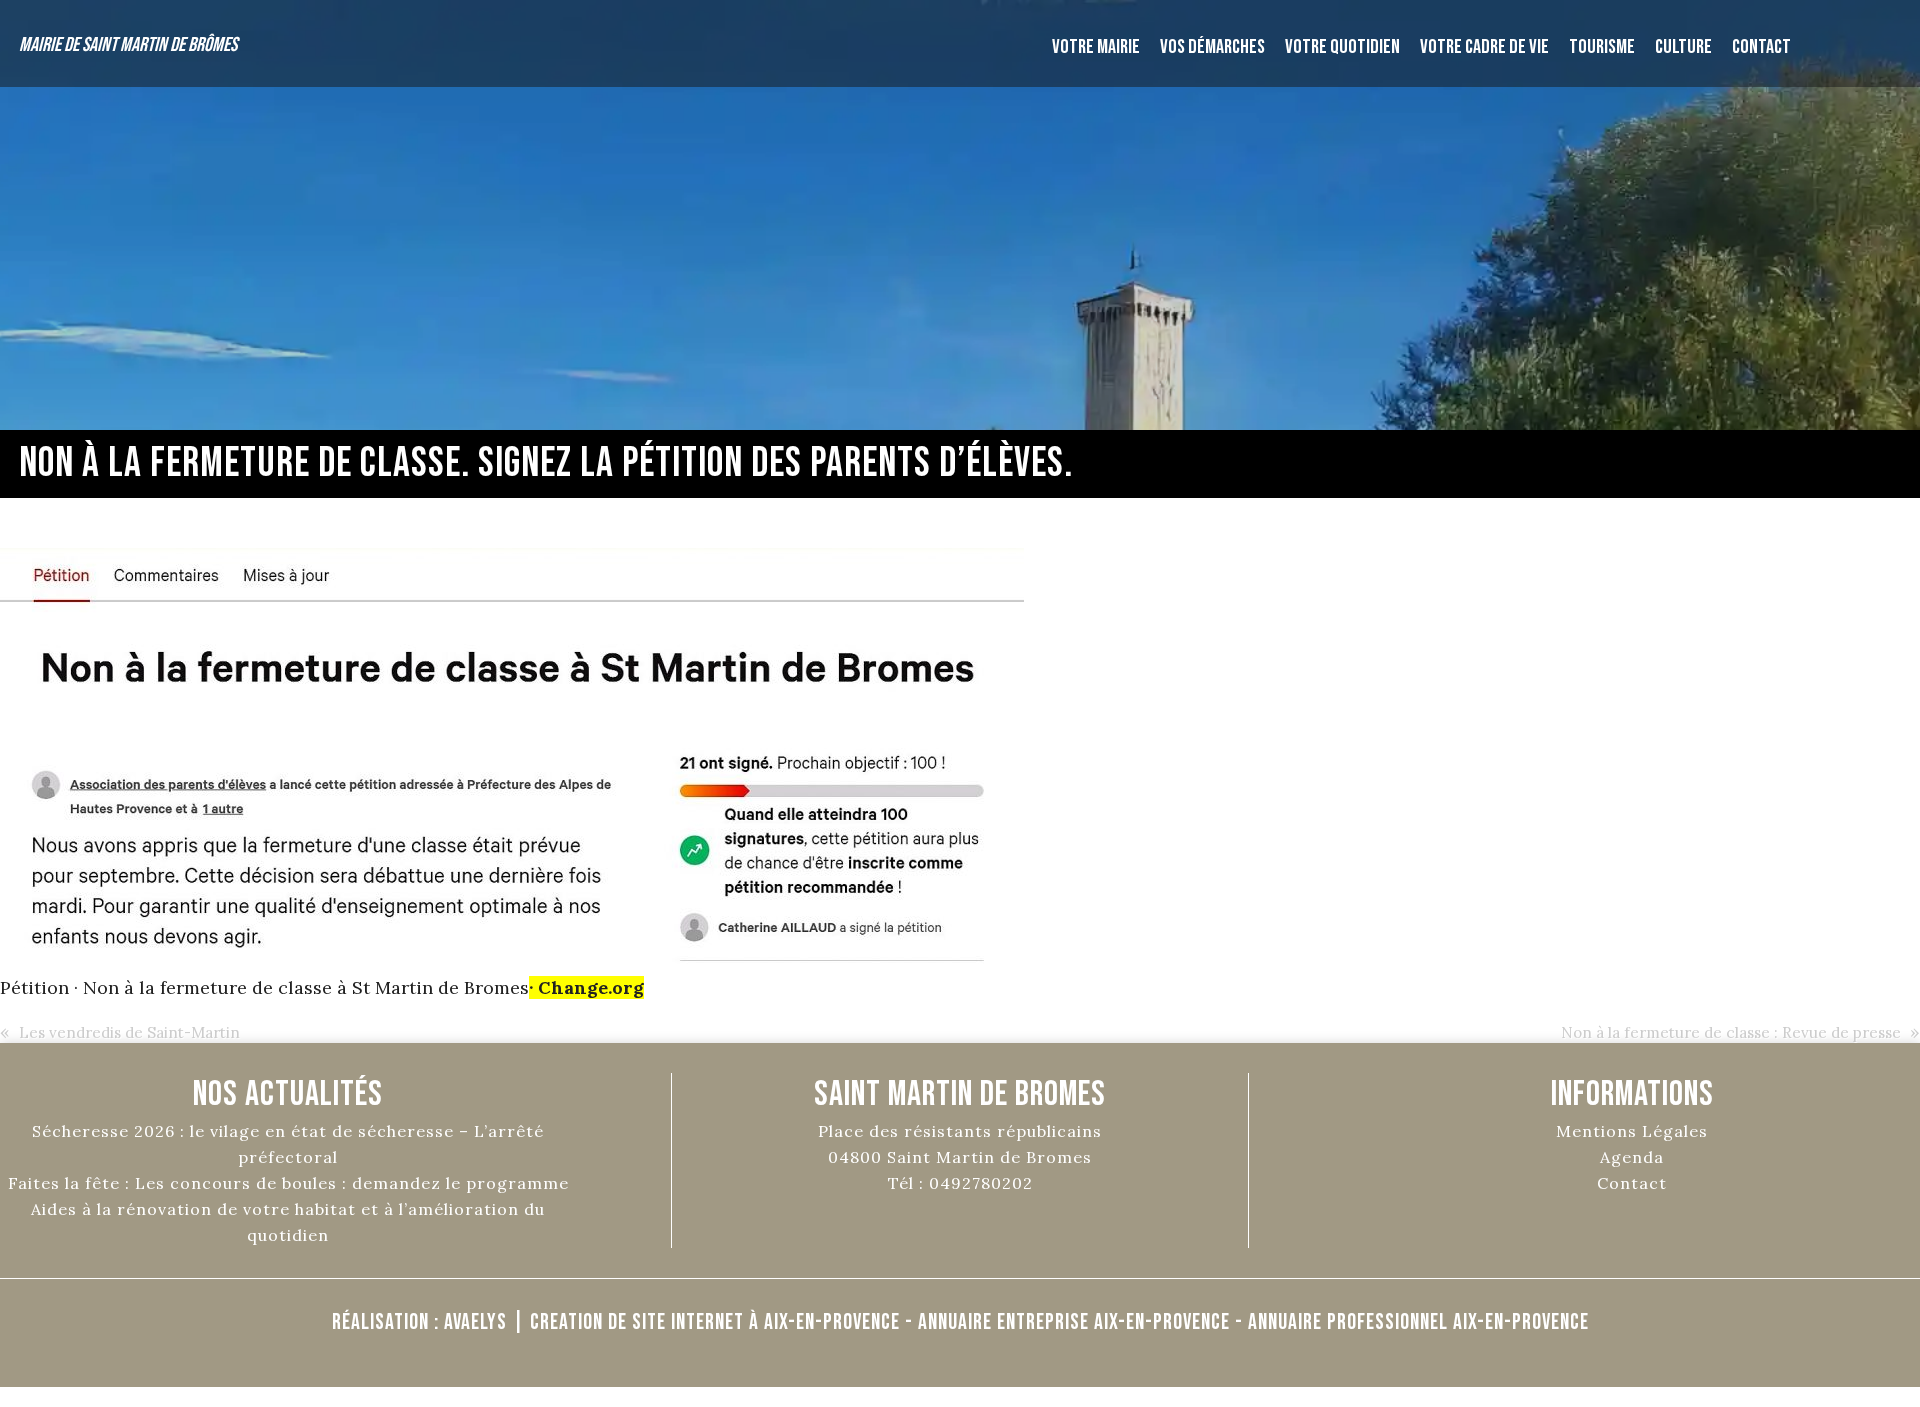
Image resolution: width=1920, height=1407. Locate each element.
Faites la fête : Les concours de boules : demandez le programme (288, 1183)
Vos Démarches (1212, 47)
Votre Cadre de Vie (1484, 47)
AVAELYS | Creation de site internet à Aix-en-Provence (672, 1322)
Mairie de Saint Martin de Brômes (128, 45)
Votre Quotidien (1342, 47)
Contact (1761, 47)
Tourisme (1602, 47)
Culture (1683, 47)
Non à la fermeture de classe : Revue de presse (1731, 1032)
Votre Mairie (1096, 47)
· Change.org (586, 987)
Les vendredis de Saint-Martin (129, 1032)
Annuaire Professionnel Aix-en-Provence (1418, 1322)
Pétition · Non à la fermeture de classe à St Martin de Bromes (264, 987)
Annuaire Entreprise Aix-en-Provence (1074, 1322)
